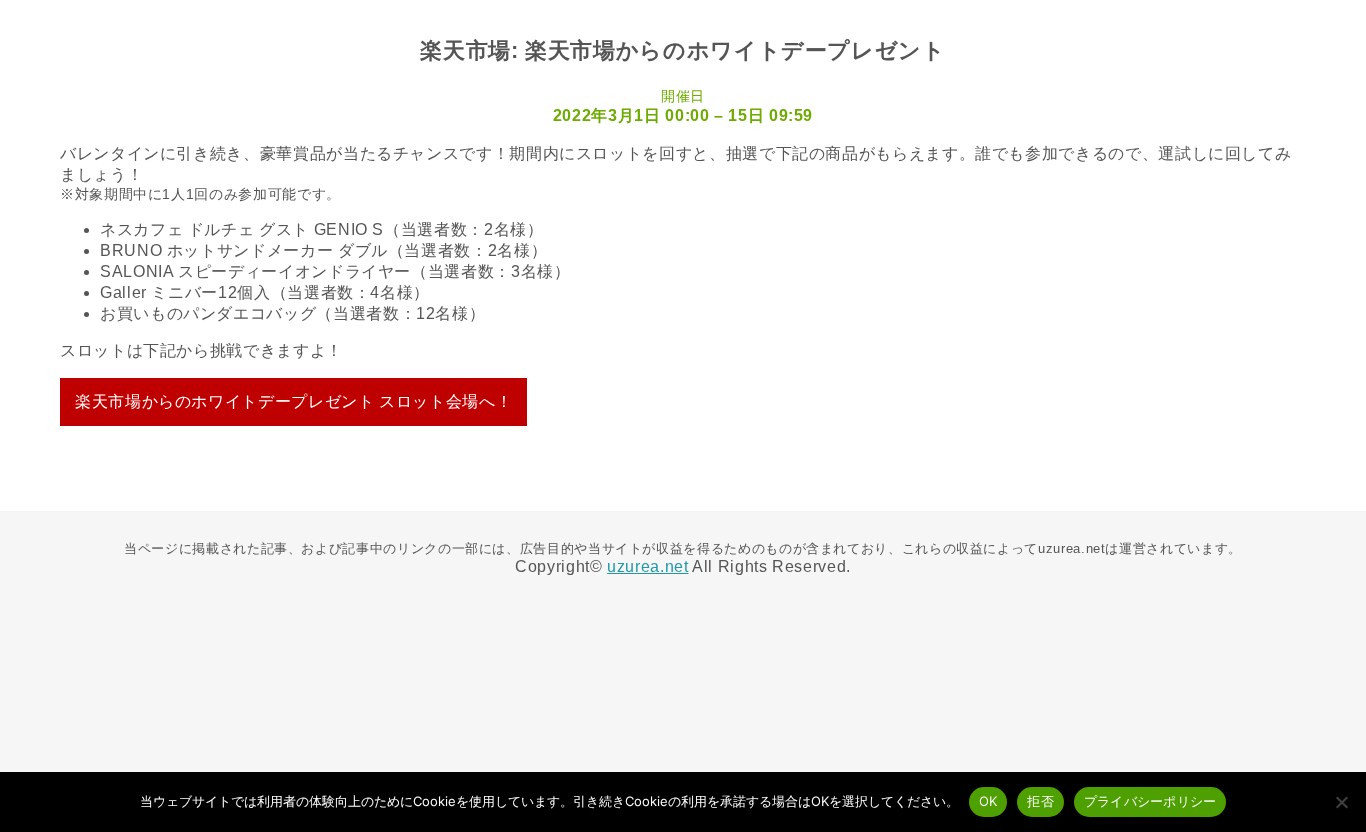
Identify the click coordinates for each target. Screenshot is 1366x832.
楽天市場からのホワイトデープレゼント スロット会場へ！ (293, 401)
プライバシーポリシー (1150, 801)
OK (988, 801)
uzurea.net (647, 566)
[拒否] (1341, 802)
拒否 (1040, 801)
